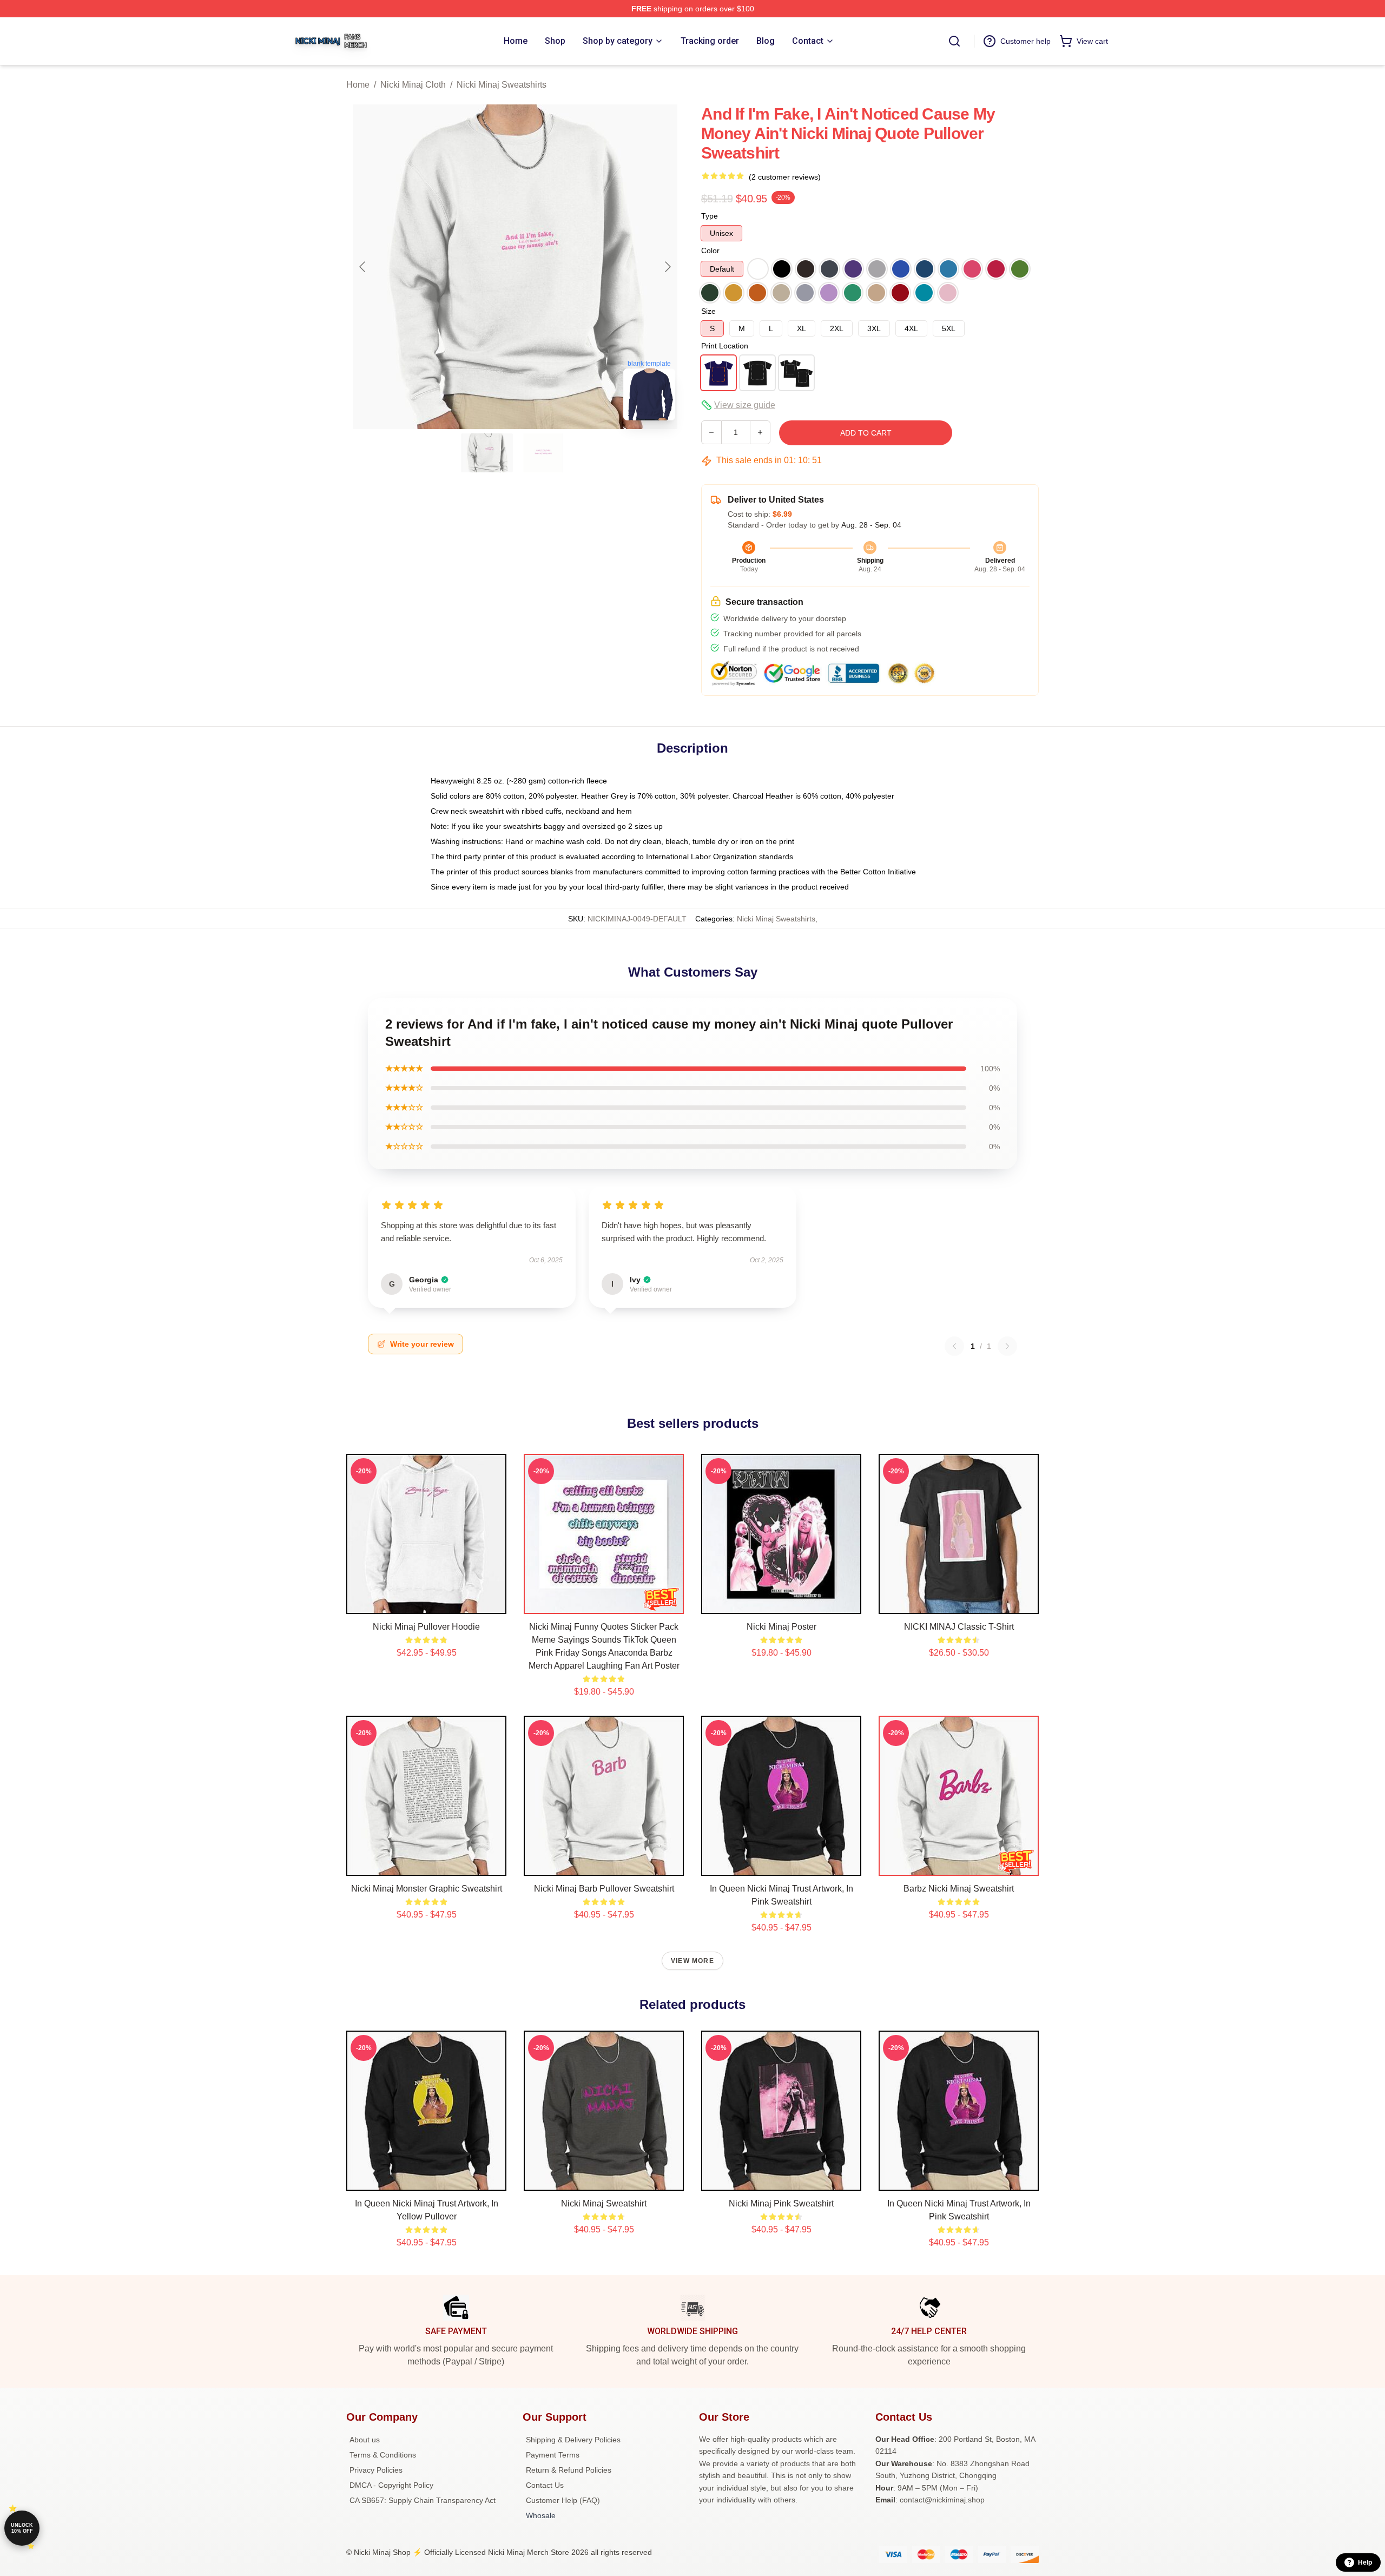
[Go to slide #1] (487, 453)
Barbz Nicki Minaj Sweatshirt (959, 1889)
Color (710, 251)
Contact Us (545, 2485)
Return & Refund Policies (569, 2470)
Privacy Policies (376, 2470)
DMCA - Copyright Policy (391, 2485)
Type (710, 216)
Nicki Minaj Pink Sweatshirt (781, 2203)
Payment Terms (553, 2455)
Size (708, 311)
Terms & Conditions (383, 2455)
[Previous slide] (363, 267)
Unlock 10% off (22, 2528)
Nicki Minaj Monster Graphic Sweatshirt (427, 1889)
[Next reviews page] (1007, 1346)
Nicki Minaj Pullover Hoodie (426, 1627)
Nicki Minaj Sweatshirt (604, 2203)
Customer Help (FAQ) (563, 2500)
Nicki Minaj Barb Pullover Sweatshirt (604, 1889)
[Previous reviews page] (954, 1346)
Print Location (725, 346)
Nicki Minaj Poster (781, 1627)
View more (692, 1961)
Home (358, 85)
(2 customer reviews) (785, 177)
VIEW (427, 1603)
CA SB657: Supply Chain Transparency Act (423, 2500)
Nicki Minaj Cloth (413, 85)
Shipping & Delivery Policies (573, 2440)
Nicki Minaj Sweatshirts (502, 85)
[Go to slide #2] (543, 453)
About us (365, 2440)
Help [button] (1365, 2562)
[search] (954, 41)
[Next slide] (667, 267)
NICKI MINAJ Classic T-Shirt (959, 1627)
